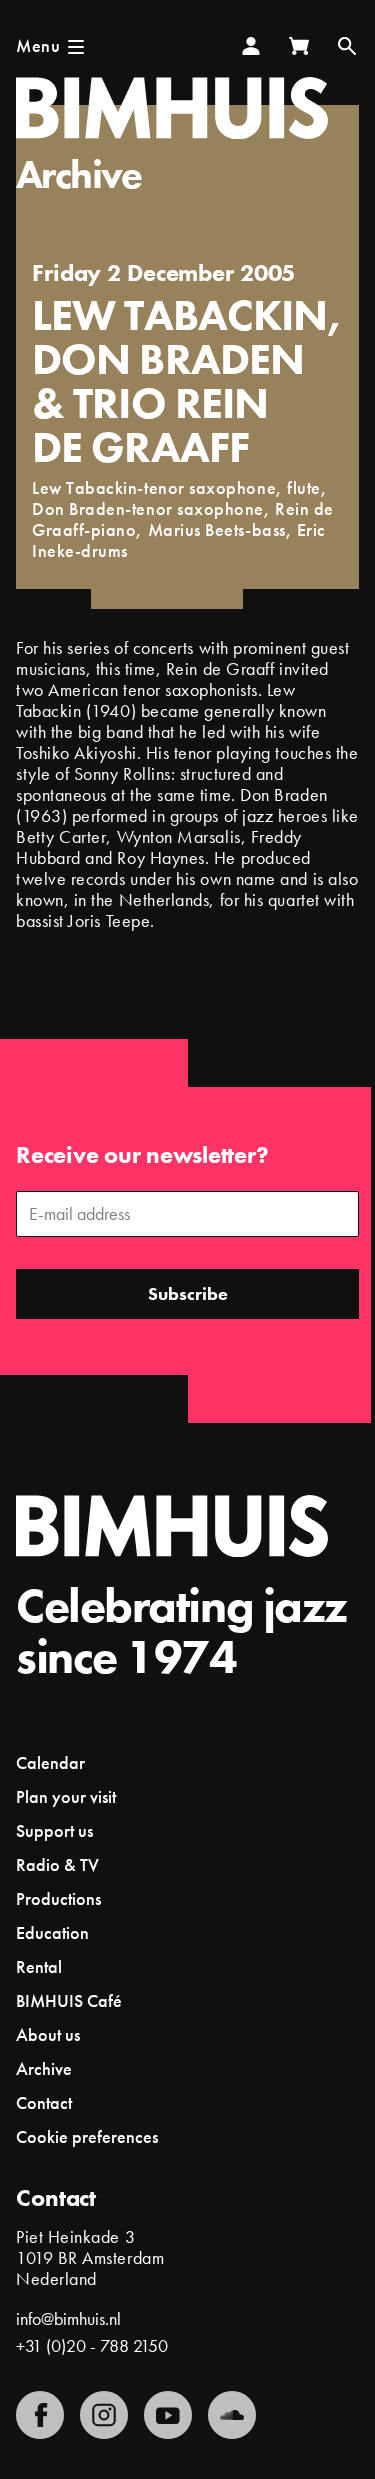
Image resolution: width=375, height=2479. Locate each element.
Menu (38, 45)
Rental (39, 1966)
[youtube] (168, 2415)
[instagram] (104, 2415)
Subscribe (188, 1293)
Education (52, 1932)
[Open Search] (347, 46)
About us (48, 2034)
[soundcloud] (232, 2415)
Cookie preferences (87, 2137)
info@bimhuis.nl (68, 2318)
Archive (79, 174)
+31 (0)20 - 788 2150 (92, 2345)
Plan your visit (66, 1796)
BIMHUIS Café (69, 2000)
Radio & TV (57, 1864)
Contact (44, 2102)
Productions (58, 1898)
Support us (54, 1830)
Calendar (50, 1762)
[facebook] (40, 2415)
